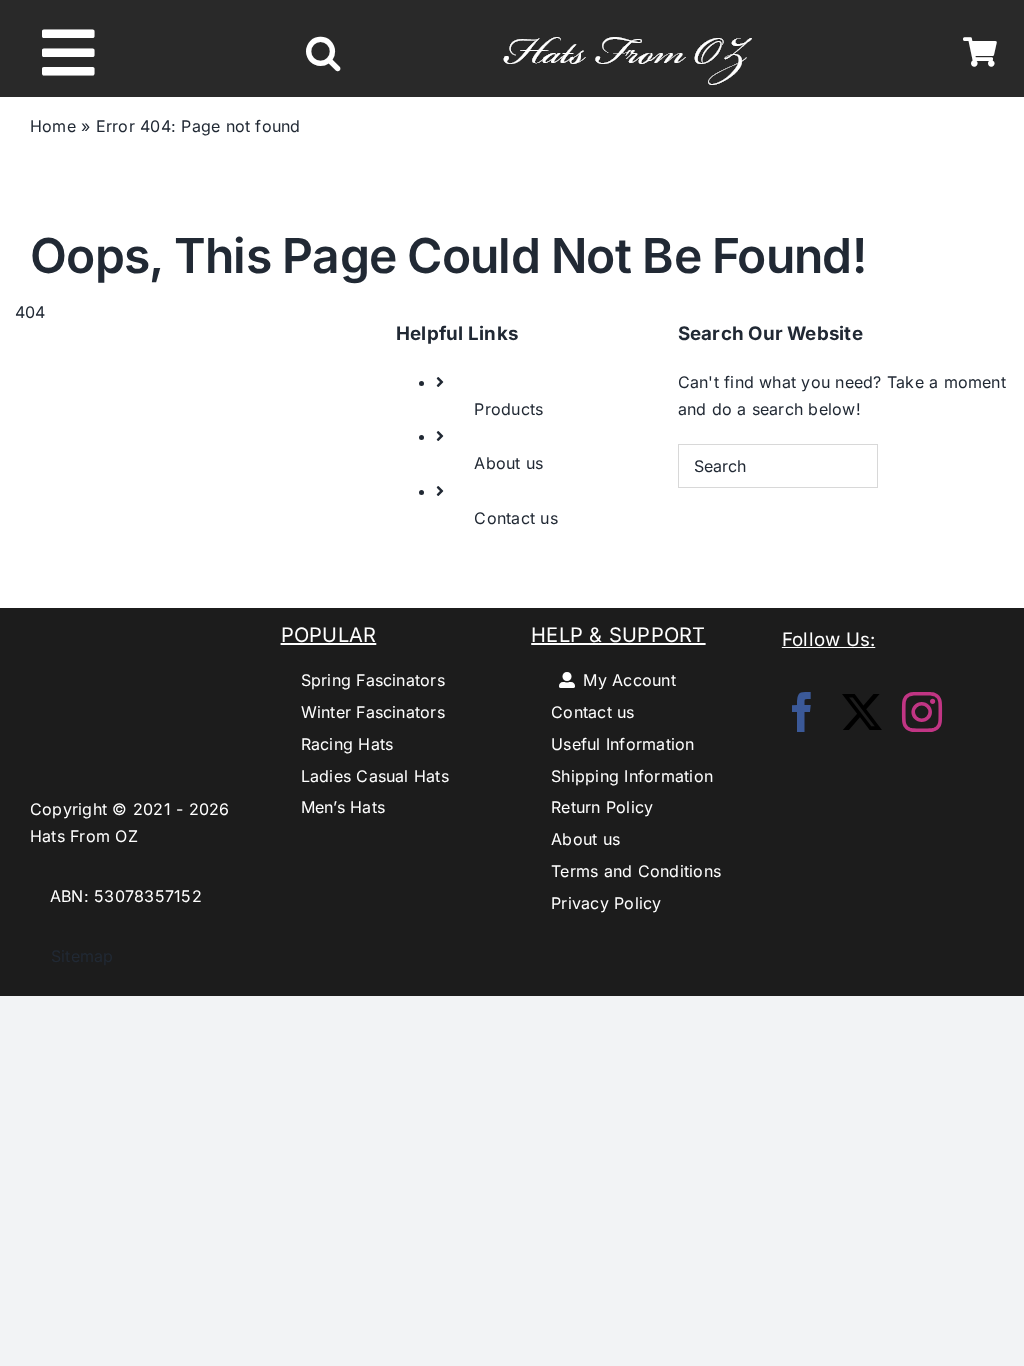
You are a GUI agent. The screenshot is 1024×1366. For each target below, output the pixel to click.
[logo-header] (627, 26)
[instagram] (922, 712)
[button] (323, 53)
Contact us (515, 518)
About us (508, 463)
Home (53, 126)
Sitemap (72, 956)
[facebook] (802, 712)
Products (508, 409)
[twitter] (862, 712)
